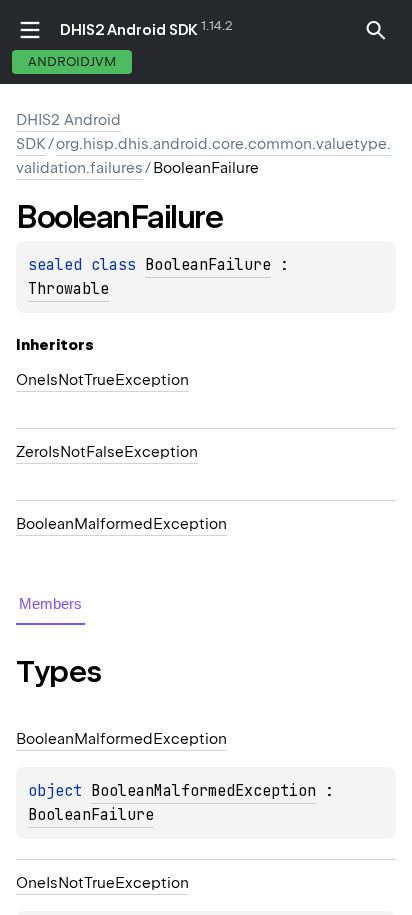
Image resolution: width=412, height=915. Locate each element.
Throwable (68, 289)
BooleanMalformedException (121, 524)
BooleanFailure (208, 265)
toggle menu (30, 30)
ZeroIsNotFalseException (107, 452)
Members (50, 603)
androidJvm (72, 61)
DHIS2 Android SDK (129, 30)
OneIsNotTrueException (102, 380)
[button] (376, 30)
